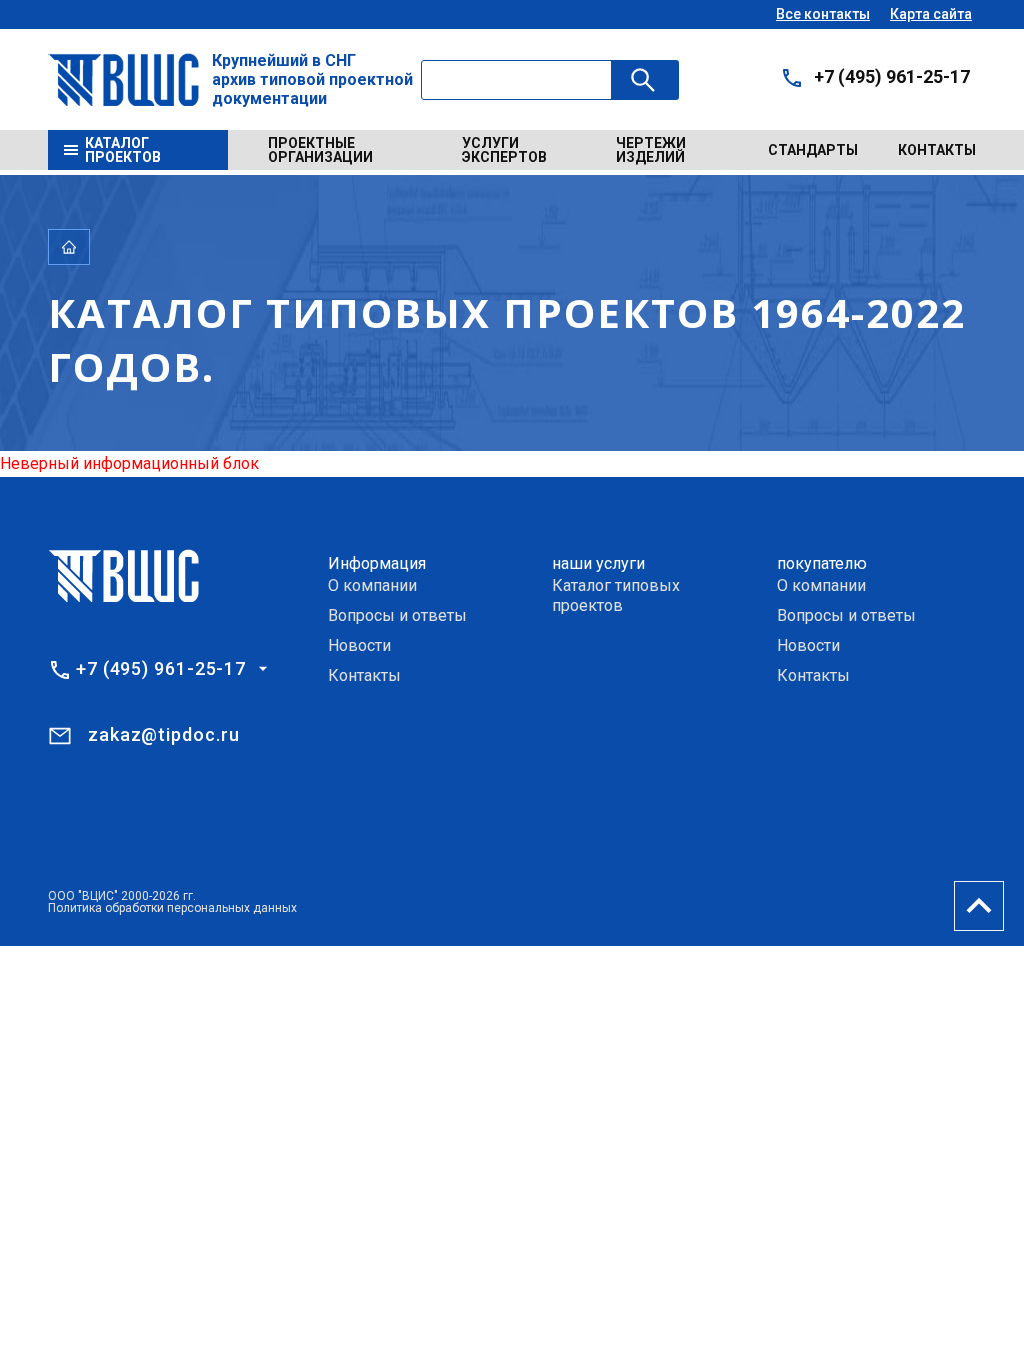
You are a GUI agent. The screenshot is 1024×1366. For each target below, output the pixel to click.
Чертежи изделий (651, 150)
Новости (359, 645)
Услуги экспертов (504, 150)
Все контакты (823, 14)
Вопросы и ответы (397, 615)
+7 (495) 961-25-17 (892, 76)
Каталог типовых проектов (616, 595)
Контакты (937, 150)
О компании (372, 585)
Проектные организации (320, 150)
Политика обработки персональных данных (172, 908)
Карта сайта (931, 14)
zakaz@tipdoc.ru (164, 734)
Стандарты (813, 150)
